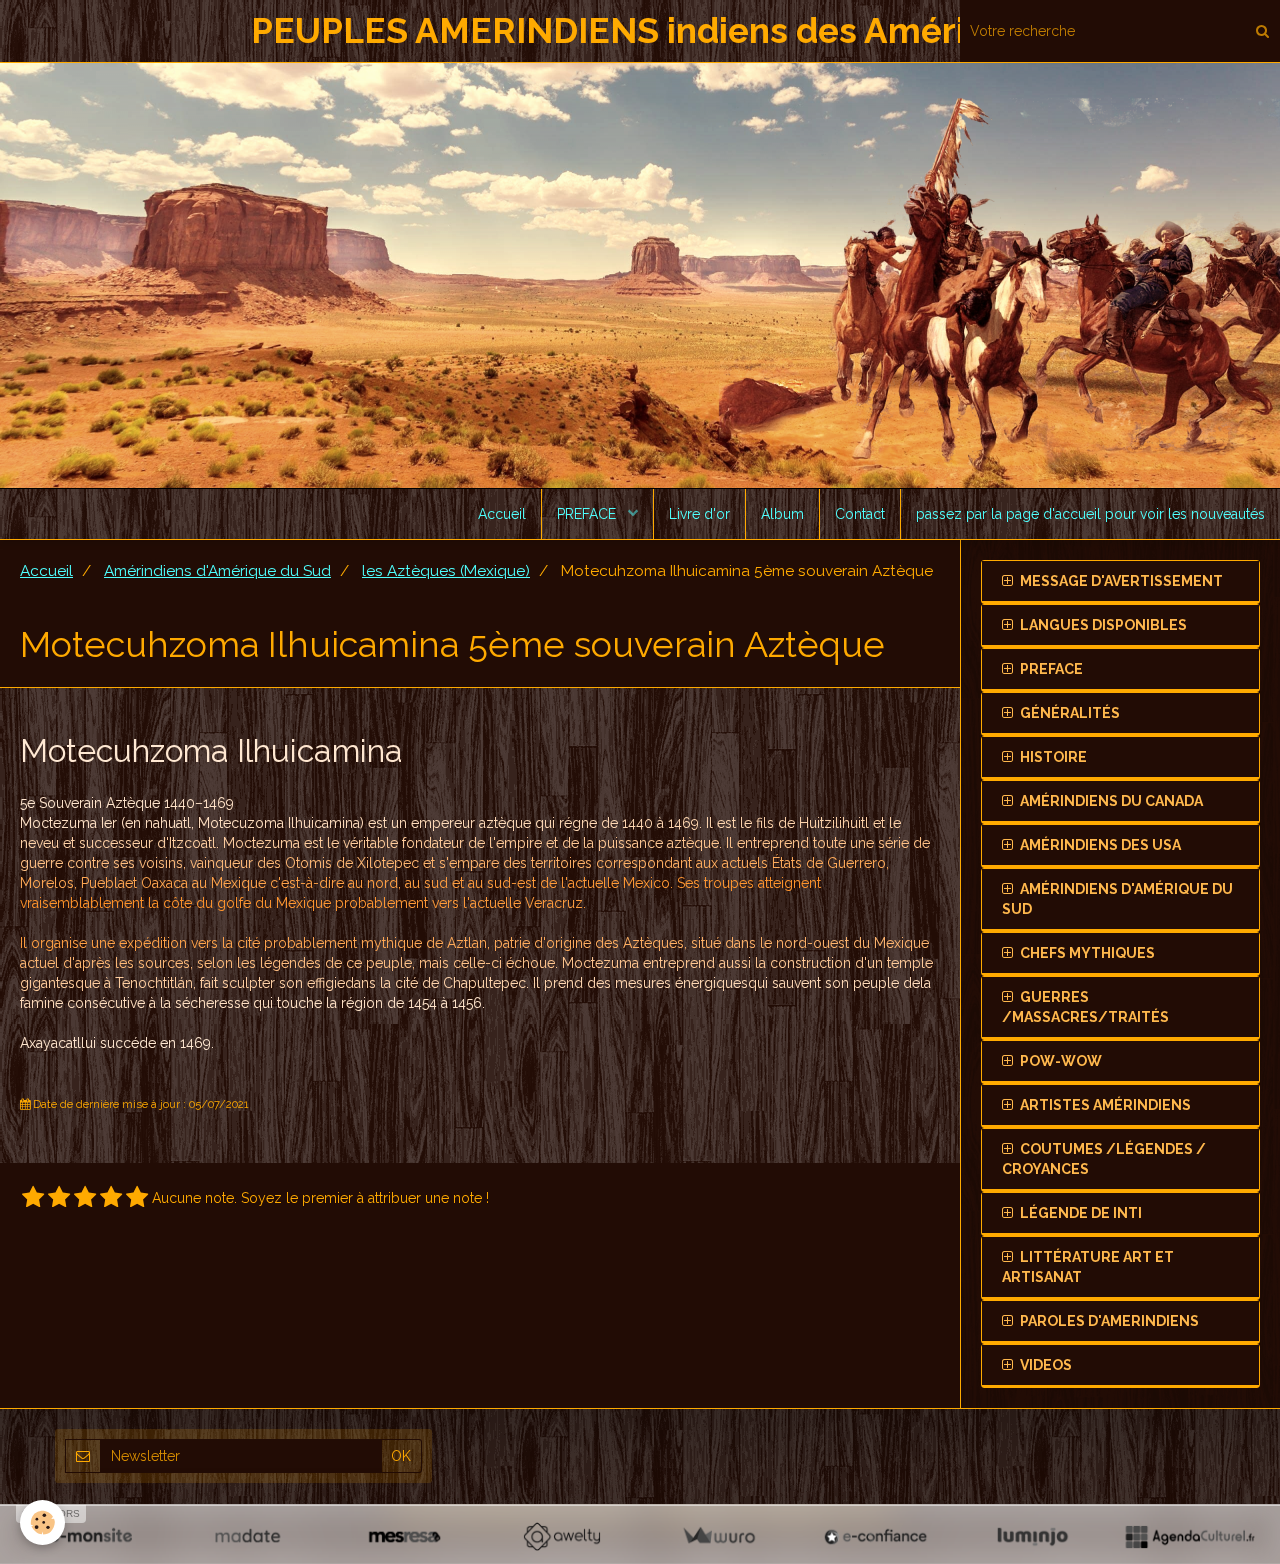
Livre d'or (699, 514)
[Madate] (247, 1536)
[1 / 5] (33, 1198)
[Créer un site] (90, 1536)
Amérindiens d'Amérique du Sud (217, 571)
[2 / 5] (59, 1198)
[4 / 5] (111, 1198)
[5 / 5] (137, 1198)
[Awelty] (561, 1536)
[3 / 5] (85, 1198)
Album (782, 514)
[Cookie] (42, 1522)
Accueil (502, 514)
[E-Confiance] (875, 1536)
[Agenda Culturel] (1189, 1536)
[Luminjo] (1032, 1536)
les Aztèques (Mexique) (446, 571)
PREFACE (588, 514)
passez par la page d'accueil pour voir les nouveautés (1090, 514)
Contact (860, 514)
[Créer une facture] (718, 1536)
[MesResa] (404, 1536)
